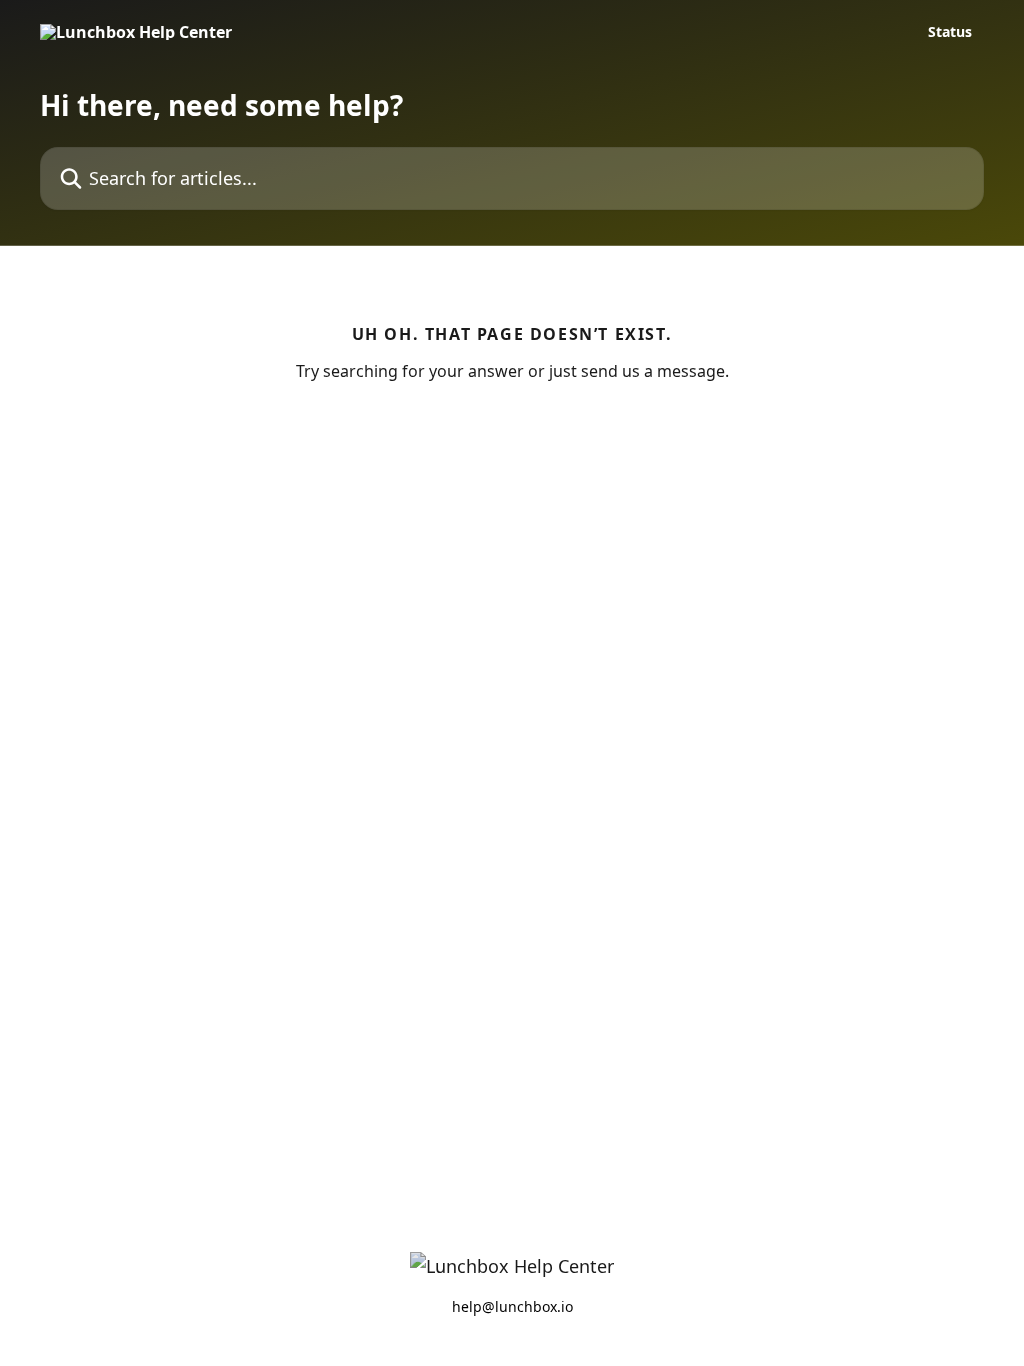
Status (950, 32)
